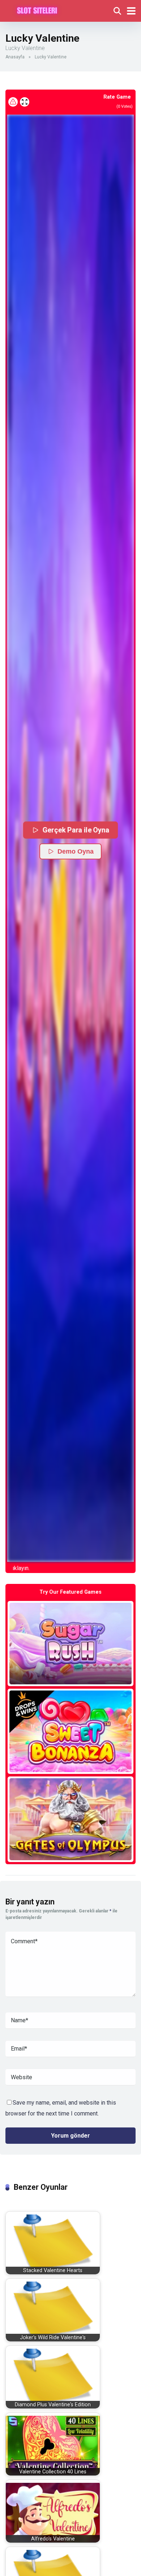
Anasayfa (15, 57)
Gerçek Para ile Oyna (76, 830)
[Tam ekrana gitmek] (25, 102)
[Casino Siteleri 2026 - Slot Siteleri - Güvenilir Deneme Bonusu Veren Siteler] (37, 10)
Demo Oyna (76, 851)
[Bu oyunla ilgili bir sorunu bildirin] (13, 102)
